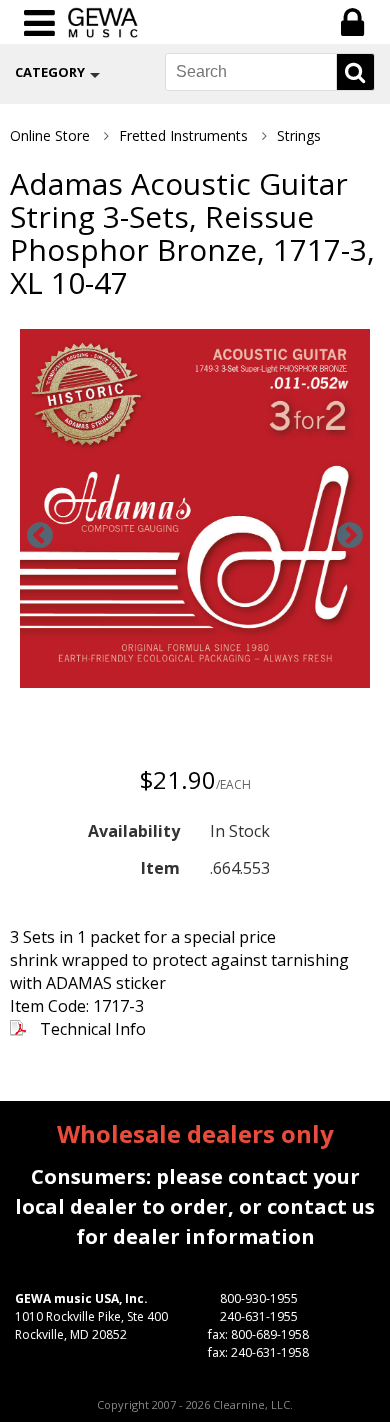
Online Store (50, 135)
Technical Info (93, 1029)
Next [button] (350, 536)
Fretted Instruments (183, 135)
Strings (299, 135)
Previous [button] (40, 536)
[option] (195, 511)
